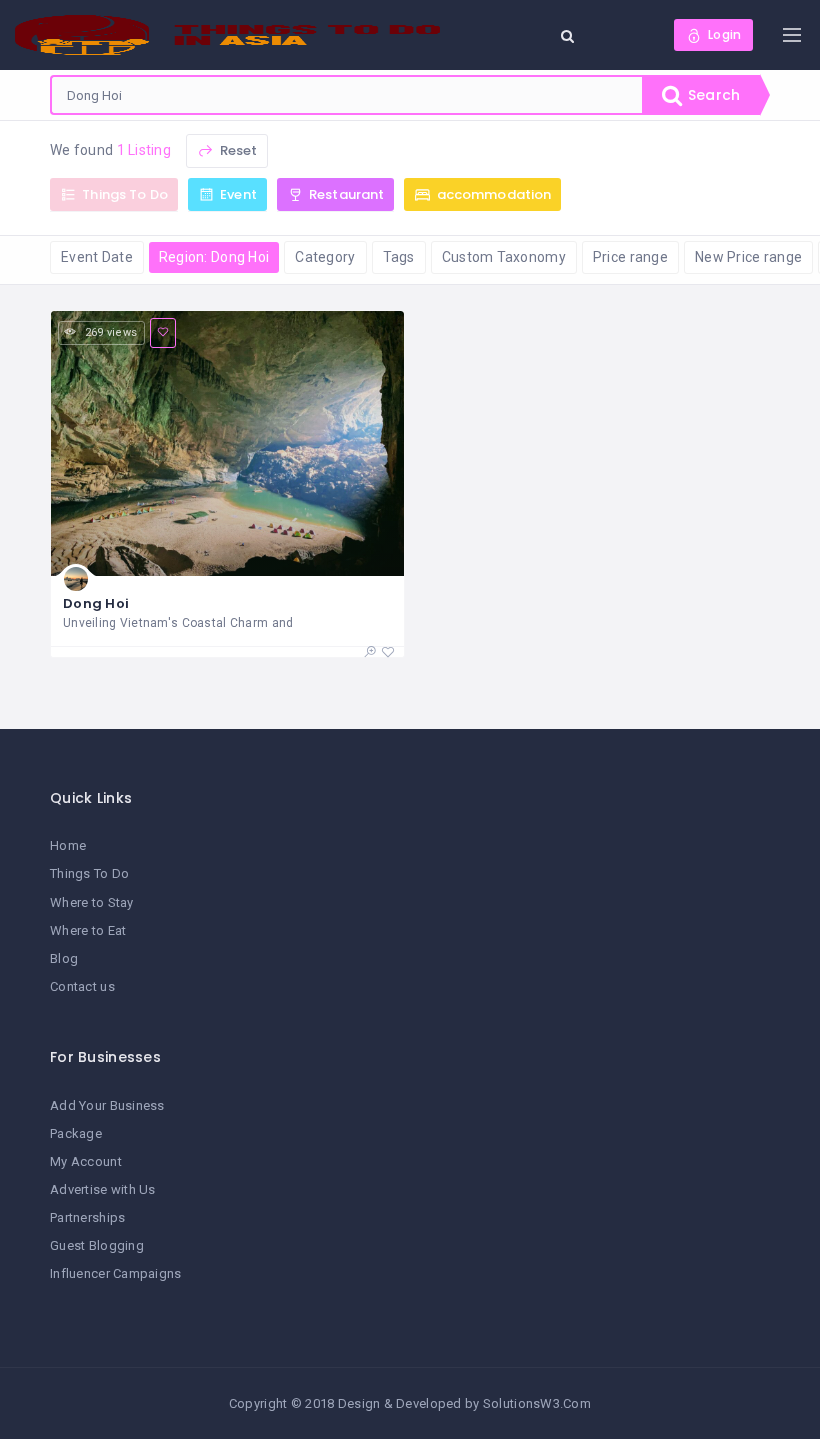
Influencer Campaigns (116, 1273)
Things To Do (89, 873)
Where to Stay (92, 902)
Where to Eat (88, 930)
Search (712, 95)
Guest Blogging (97, 1245)
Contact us (82, 986)
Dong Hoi (96, 603)
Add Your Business (107, 1105)
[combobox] (347, 95)
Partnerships (87, 1217)
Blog (64, 958)
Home (68, 845)
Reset (236, 150)
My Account (86, 1161)
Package (76, 1133)
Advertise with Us (103, 1189)
